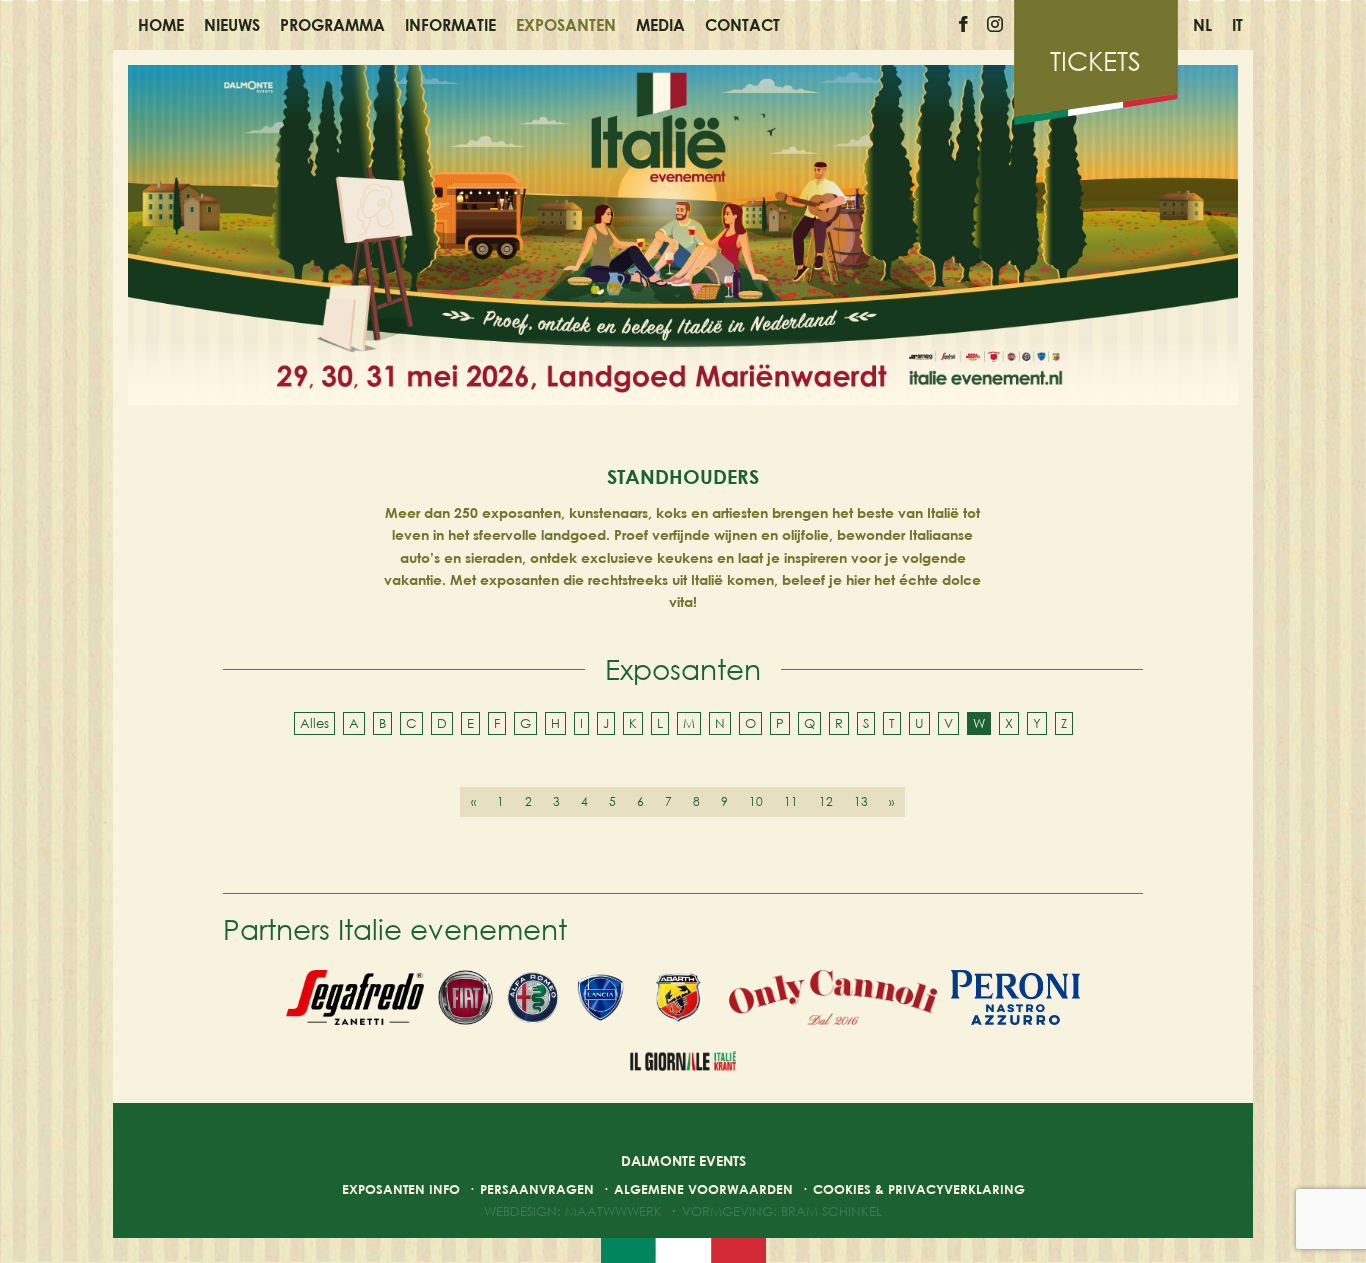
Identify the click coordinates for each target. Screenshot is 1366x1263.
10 (756, 801)
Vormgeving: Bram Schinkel (782, 1211)
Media (660, 25)
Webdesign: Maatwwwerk (573, 1211)
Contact (742, 25)
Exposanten (566, 25)
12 (826, 801)
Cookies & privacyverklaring (919, 1189)
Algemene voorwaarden (703, 1189)
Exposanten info (401, 1189)
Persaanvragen (537, 1189)
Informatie (450, 25)
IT (1237, 25)
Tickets (1095, 61)
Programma (332, 25)
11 (791, 801)
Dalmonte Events (683, 1160)
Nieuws (232, 25)
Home (161, 25)
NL (1202, 25)
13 (861, 801)
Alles (314, 723)
